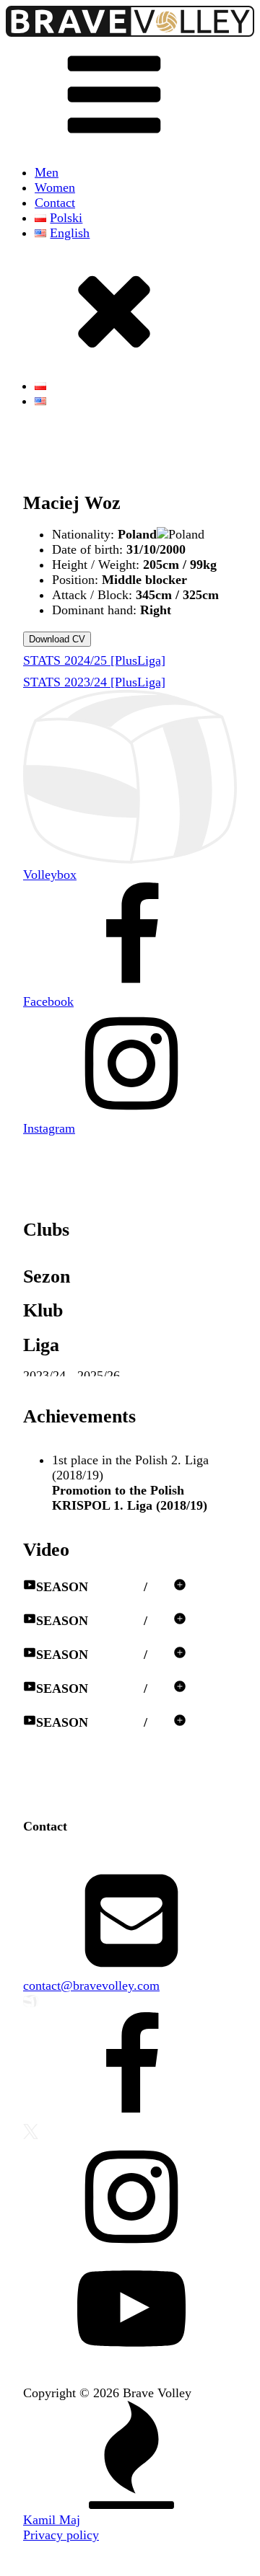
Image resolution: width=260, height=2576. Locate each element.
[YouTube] (130, 2310)
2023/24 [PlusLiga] (94, 682)
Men (47, 172)
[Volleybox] (130, 2003)
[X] (130, 2133)
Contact (55, 203)
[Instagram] (130, 2199)
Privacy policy (61, 2535)
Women (55, 187)
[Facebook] (130, 2068)
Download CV (57, 639)
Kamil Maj (52, 2520)
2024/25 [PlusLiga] (94, 660)
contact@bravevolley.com (91, 1986)
